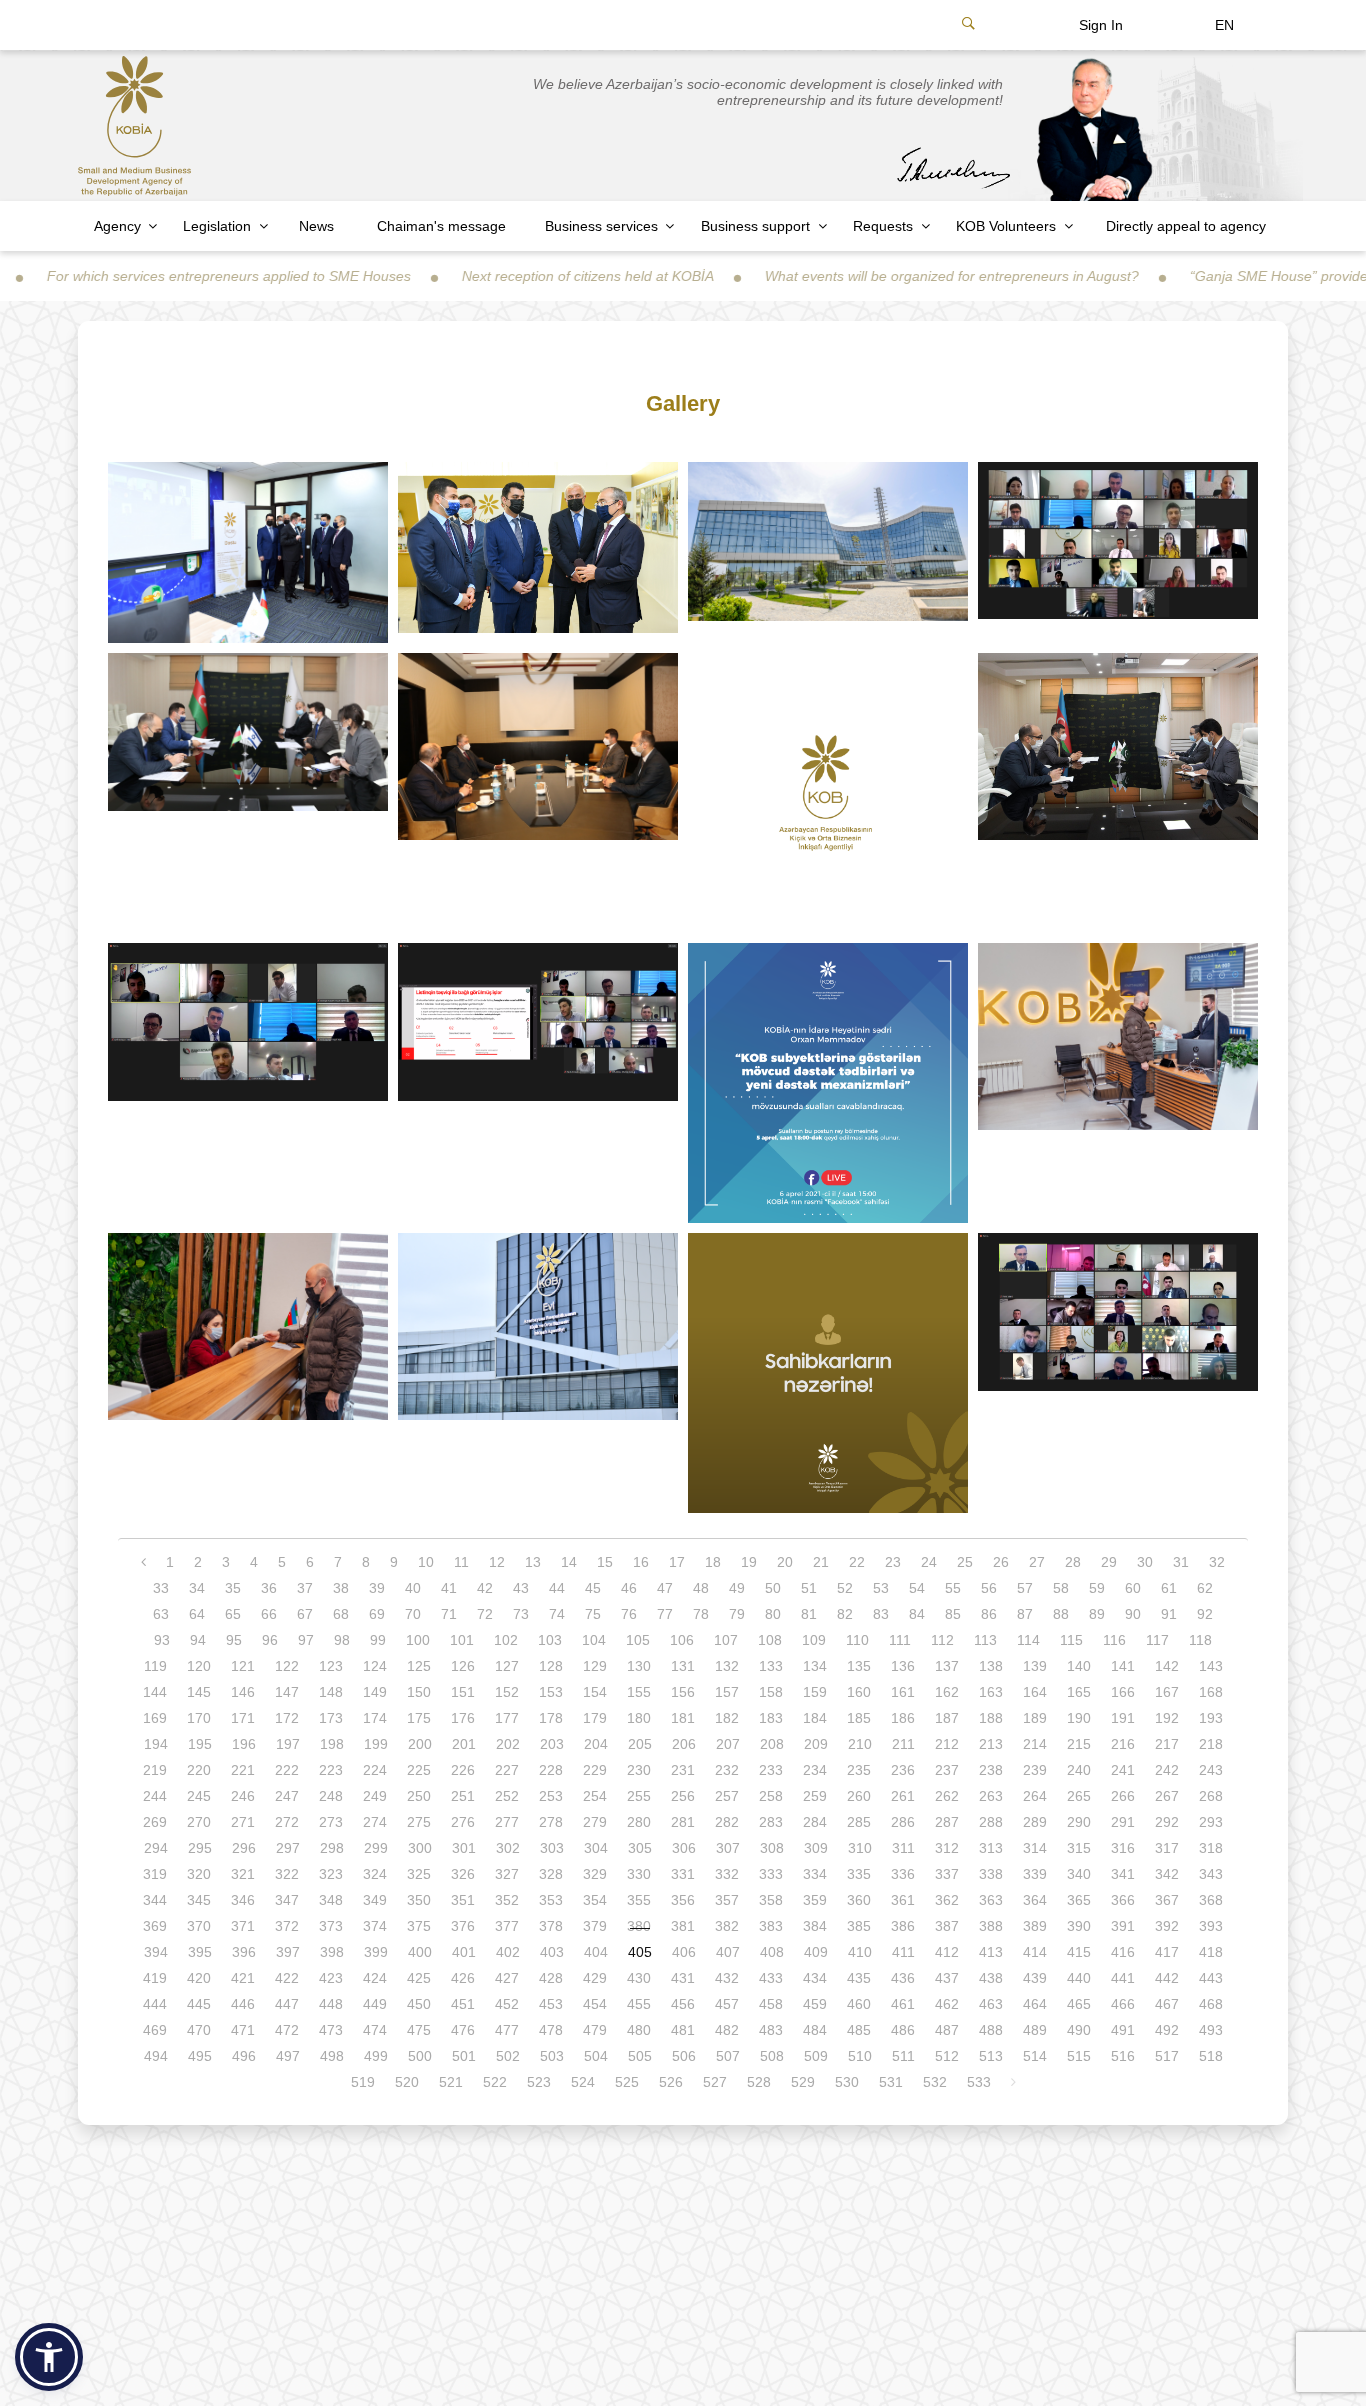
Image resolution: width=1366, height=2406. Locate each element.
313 (991, 1848)
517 (1167, 2056)
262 (947, 1796)
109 (814, 1640)
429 (595, 1978)
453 (551, 2004)
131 (683, 1666)
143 (1211, 1666)
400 (420, 1952)
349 (375, 1900)
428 (551, 1978)
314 (1035, 1848)
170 (199, 1718)
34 (197, 1588)
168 (1211, 1692)
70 (413, 1614)
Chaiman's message (441, 226)
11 (461, 1562)
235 (859, 1770)
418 (1211, 1952)
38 (341, 1588)
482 (727, 2030)
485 (859, 2030)
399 (376, 1952)
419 (155, 1978)
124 (375, 1666)
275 (419, 1822)
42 (485, 1588)
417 (1167, 1952)
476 (463, 2030)
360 (859, 1900)
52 (845, 1588)
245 (199, 1796)
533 (979, 2082)
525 (627, 2082)
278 (551, 1822)
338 (991, 1874)
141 (1123, 1666)
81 (809, 1614)
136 (903, 1666)
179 (595, 1718)
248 (331, 1796)
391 (1123, 1926)
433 (771, 1978)
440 (1079, 1978)
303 (552, 1848)
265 (1079, 1796)
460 (859, 2004)
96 (270, 1640)
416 (1123, 1952)
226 (463, 1770)
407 (728, 1952)
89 (1097, 1614)
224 (375, 1770)
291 (1123, 1822)
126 (463, 1666)
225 (419, 1770)
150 (419, 1692)
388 (991, 1926)
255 (639, 1796)
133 (771, 1666)
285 (859, 1822)
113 (985, 1640)
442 (1167, 1978)
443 (1211, 1978)
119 (155, 1666)
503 (552, 2056)
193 (1211, 1718)
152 (507, 1692)
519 (363, 2082)
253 (551, 1796)
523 (539, 2082)
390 (1079, 1926)
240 (1079, 1770)
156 (683, 1692)
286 (903, 1822)
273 (331, 1822)
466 (1123, 2004)
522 (495, 2082)
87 (1025, 1614)
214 (1035, 1744)
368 (1211, 1900)
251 (463, 1796)
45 (593, 1588)
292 (1167, 1822)
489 (1035, 2030)
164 (1035, 1692)
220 (199, 1770)
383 (771, 1926)
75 (593, 1614)
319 (155, 1874)
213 (991, 1744)
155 (639, 1692)
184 (815, 1718)
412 (947, 1952)
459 (815, 2004)
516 (1123, 2056)
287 (947, 1822)
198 (332, 1744)
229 (595, 1770)
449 (375, 2004)
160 (859, 1692)
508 (772, 2056)
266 (1123, 1796)
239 (1035, 1770)
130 (639, 1666)
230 (639, 1770)
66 (269, 1614)
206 (684, 1744)
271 (243, 1822)
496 (244, 2056)
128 (551, 1666)
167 (1167, 1692)
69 (377, 1614)
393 (1211, 1926)
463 (991, 2004)
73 (521, 1614)
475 (419, 2030)
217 (1167, 1744)
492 (1167, 2030)
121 (243, 1666)
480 (639, 2030)
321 (243, 1874)
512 (947, 2056)
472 (287, 2030)
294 (156, 1848)
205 (640, 1744)
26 (1001, 1562)
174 (375, 1718)
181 (683, 1718)
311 (903, 1848)
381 (683, 1926)
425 (419, 1978)
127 (507, 1666)
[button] (49, 2357)
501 (464, 2056)
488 (991, 2030)
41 (449, 1588)
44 (557, 1588)
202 (508, 1744)
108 (770, 1640)
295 (200, 1848)
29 (1109, 1562)
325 (419, 1874)
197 (288, 1744)
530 (847, 2082)
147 (287, 1692)
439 (1035, 1978)
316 (1123, 1848)
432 (727, 1978)
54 (917, 1588)
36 (269, 1588)
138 (991, 1666)
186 (903, 1718)
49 (737, 1588)
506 (684, 2056)
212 (947, 1744)
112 (942, 1640)
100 (418, 1640)
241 (1123, 1770)
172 (287, 1718)
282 (727, 1822)
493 (1211, 2030)
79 (737, 1614)
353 (551, 1900)
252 (507, 1796)
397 (288, 1952)
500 (420, 2056)
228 (551, 1770)
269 (155, 1822)
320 (199, 1874)
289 (1035, 1822)
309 (816, 1848)
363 (991, 1900)
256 (683, 1796)
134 (815, 1666)
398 (332, 1952)
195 (200, 1744)
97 (306, 1640)
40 (413, 1588)
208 (772, 1744)
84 (917, 1614)
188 (991, 1718)
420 (199, 1978)
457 (727, 2004)
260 (859, 1796)
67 (305, 1614)
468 (1211, 2004)
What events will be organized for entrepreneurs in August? (872, 276)
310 (860, 1848)
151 (463, 1692)
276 (463, 1822)
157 (727, 1692)
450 (419, 2004)
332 (727, 1874)
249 (375, 1796)
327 (507, 1874)
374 (375, 1926)
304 (596, 1848)
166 (1123, 1692)
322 (287, 1874)
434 (815, 1978)
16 (641, 1562)
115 (1071, 1640)
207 (728, 1744)
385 (859, 1926)
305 (640, 1848)
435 (859, 1978)
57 (1025, 1588)
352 (507, 1900)
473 (331, 2030)
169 (155, 1718)
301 (464, 1848)
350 (419, 1900)
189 (1035, 1718)
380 (639, 1926)
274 (375, 1822)
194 (156, 1744)
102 (506, 1640)
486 (903, 2030)
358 (771, 1900)
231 (683, 1770)
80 (773, 1614)
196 (244, 1744)
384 (815, 1926)
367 (1167, 1900)
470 (199, 2030)
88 (1061, 1614)
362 (947, 1900)
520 (407, 2082)
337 (947, 1874)
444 (155, 2004)
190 (1079, 1718)
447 (287, 2004)
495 (200, 2056)
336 (903, 1874)
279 (595, 1822)
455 (639, 2004)
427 (507, 1978)
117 (1157, 1640)
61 (1169, 1588)
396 (244, 1952)
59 (1097, 1588)
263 (991, 1796)
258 (771, 1796)
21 (821, 1562)
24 (929, 1562)
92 (1205, 1614)
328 (551, 1874)
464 (1035, 2004)
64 (197, 1614)
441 (1123, 1978)
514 (1035, 2056)
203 (552, 1744)
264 (1035, 1796)
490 (1079, 2030)
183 (771, 1718)
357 (727, 1900)
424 (375, 1978)
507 (728, 2056)
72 (485, 1614)
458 (771, 2004)
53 (881, 1588)
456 (683, 2004)
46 (629, 1588)
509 (816, 2056)
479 (595, 2030)
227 (507, 1770)
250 (419, 1796)
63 (161, 1614)
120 (199, 1666)
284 (815, 1822)
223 (331, 1770)
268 (1211, 1796)
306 (684, 1848)
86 (989, 1614)
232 (727, 1770)
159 (815, 1692)
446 (243, 2004)
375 (419, 1926)
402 (508, 1952)
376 (463, 1926)
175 (419, 1718)
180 (639, 1718)
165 (1079, 1692)
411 (903, 1952)
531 (891, 2082)
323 (331, 1874)
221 (243, 1770)
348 (331, 1900)
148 (331, 1692)
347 (287, 1900)
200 (420, 1744)
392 (1167, 1926)
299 (376, 1848)
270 (199, 1822)
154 (595, 1692)
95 (234, 1640)
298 (332, 1848)
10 (426, 1562)
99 (378, 1640)
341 (1123, 1874)
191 (1123, 1718)
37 (305, 1588)
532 (935, 2082)
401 (464, 1952)
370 (199, 1926)
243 (1211, 1770)
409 (816, 1952)
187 (947, 1718)
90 (1133, 1614)
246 (243, 1796)
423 (331, 1978)
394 (156, 1952)
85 (953, 1614)
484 (815, 2030)
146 (243, 1692)
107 (726, 1640)
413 (991, 1952)
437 (947, 1978)
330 (639, 1874)
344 (155, 1900)
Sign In (1101, 25)
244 (155, 1796)
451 (463, 2004)
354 (595, 1900)
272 (287, 1822)
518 (1211, 2056)
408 (772, 1952)
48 (701, 1588)
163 (991, 1692)
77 (665, 1614)
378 (551, 1926)
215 (1079, 1744)
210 (860, 1744)
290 (1079, 1822)
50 (773, 1588)
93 (162, 1640)
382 (727, 1926)
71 (449, 1614)
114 (1028, 1640)
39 (377, 1588)
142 (1167, 1666)
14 (569, 1562)
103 (550, 1640)
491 (1123, 2030)
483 (771, 2030)
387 (947, 1926)
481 (683, 2030)
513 (991, 2056)
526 (671, 2082)
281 (683, 1822)
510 (860, 2056)
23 (893, 1562)
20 (785, 1562)
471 (243, 2030)
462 (947, 2004)
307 (728, 1848)
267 (1167, 1796)
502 (508, 2056)
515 (1079, 2056)
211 (903, 1744)
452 (507, 2004)
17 (677, 1562)
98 (342, 1640)
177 (507, 1718)
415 (1079, 1952)
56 (989, 1588)
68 (341, 1614)
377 (507, 1926)
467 (1167, 2004)
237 (947, 1770)
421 (243, 1978)
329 (595, 1874)
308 (772, 1848)
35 (233, 1588)
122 (287, 1666)
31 (1181, 1562)
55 (953, 1588)
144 (155, 1692)
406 (684, 1952)
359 (815, 1900)
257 (727, 1796)
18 (713, 1562)
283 (771, 1822)
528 (759, 2082)
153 (551, 1692)
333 (771, 1874)
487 (947, 2030)
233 (771, 1770)
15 (605, 1562)
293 (1211, 1822)
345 (199, 1900)
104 (594, 1640)
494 (156, 2056)
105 (638, 1640)
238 (991, 1770)
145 (199, 1692)
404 (596, 1952)
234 (815, 1770)
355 (639, 1900)
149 (375, 1692)
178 (551, 1718)
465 (1079, 2004)
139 (1035, 1666)
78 (701, 1614)
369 (155, 1926)
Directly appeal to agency (1186, 226)
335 (859, 1874)
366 (1123, 1900)
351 (463, 1900)
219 (155, 1770)
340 (1079, 1874)
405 (640, 1952)
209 (816, 1744)
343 (1211, 1874)
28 (1073, 1562)
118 (1200, 1640)
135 (859, 1666)
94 (198, 1640)
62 (1205, 1588)
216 (1123, 1744)
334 (815, 1874)
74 (557, 1614)
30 (1145, 1562)
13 (533, 1562)
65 (233, 1614)
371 (243, 1926)
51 (809, 1588)
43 (521, 1588)
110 (857, 1640)
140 (1079, 1666)
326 (463, 1874)
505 (640, 2056)
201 (464, 1744)
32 (1217, 1562)
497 (288, 2056)
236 (903, 1770)
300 (420, 1848)
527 (715, 2082)
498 (332, 2056)
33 (161, 1588)
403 (552, 1952)
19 (749, 1562)
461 (903, 2004)
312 (947, 1848)
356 (683, 1900)
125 (419, 1666)
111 (900, 1640)
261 (903, 1796)
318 (1211, 1848)
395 (200, 1952)
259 (815, 1796)
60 (1133, 1588)
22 (857, 1562)
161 (903, 1692)
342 (1167, 1874)
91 (1169, 1614)
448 (331, 2004)
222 (287, 1770)
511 (903, 2056)
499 (376, 2056)
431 (683, 1978)
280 (639, 1822)
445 (199, 2004)
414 (1035, 1952)
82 (845, 1614)
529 (803, 2082)
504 (596, 2056)
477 (507, 2030)
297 (288, 1848)
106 (682, 1640)
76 (629, 1614)
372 (287, 1926)
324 (375, 1874)
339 (1035, 1874)
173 (331, 1718)
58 (1061, 1588)
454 (595, 2004)
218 (1211, 1744)
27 (1037, 1562)
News (316, 226)
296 (244, 1848)
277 (507, 1822)
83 (881, 1614)
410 (860, 1952)
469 (155, 2030)
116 (1114, 1640)
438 (991, 1978)
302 (508, 1848)
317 (1167, 1848)
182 (727, 1718)
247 (287, 1796)
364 (1035, 1900)
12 (497, 1562)
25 (965, 1562)
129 (595, 1666)
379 (595, 1926)
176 (463, 1718)
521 (451, 2082)
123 (331, 1666)
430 (639, 1978)
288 (991, 1822)
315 (1079, 1848)
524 (583, 2082)
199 (376, 1744)
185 (859, 1718)
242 (1167, 1770)
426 (463, 1978)
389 (1035, 1926)
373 (331, 1926)
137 (947, 1666)
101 (462, 1640)
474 (375, 2030)
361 (903, 1900)
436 (903, 1978)
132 (727, 1666)
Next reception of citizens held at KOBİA (508, 276)
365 (1079, 1900)
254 (595, 1796)
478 (551, 2030)
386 (903, 1926)
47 (665, 1588)
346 (243, 1900)
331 (683, 1874)
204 (596, 1744)
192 (1167, 1718)
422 (287, 1978)
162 (947, 1692)
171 (243, 1718)
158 (771, 1692)
